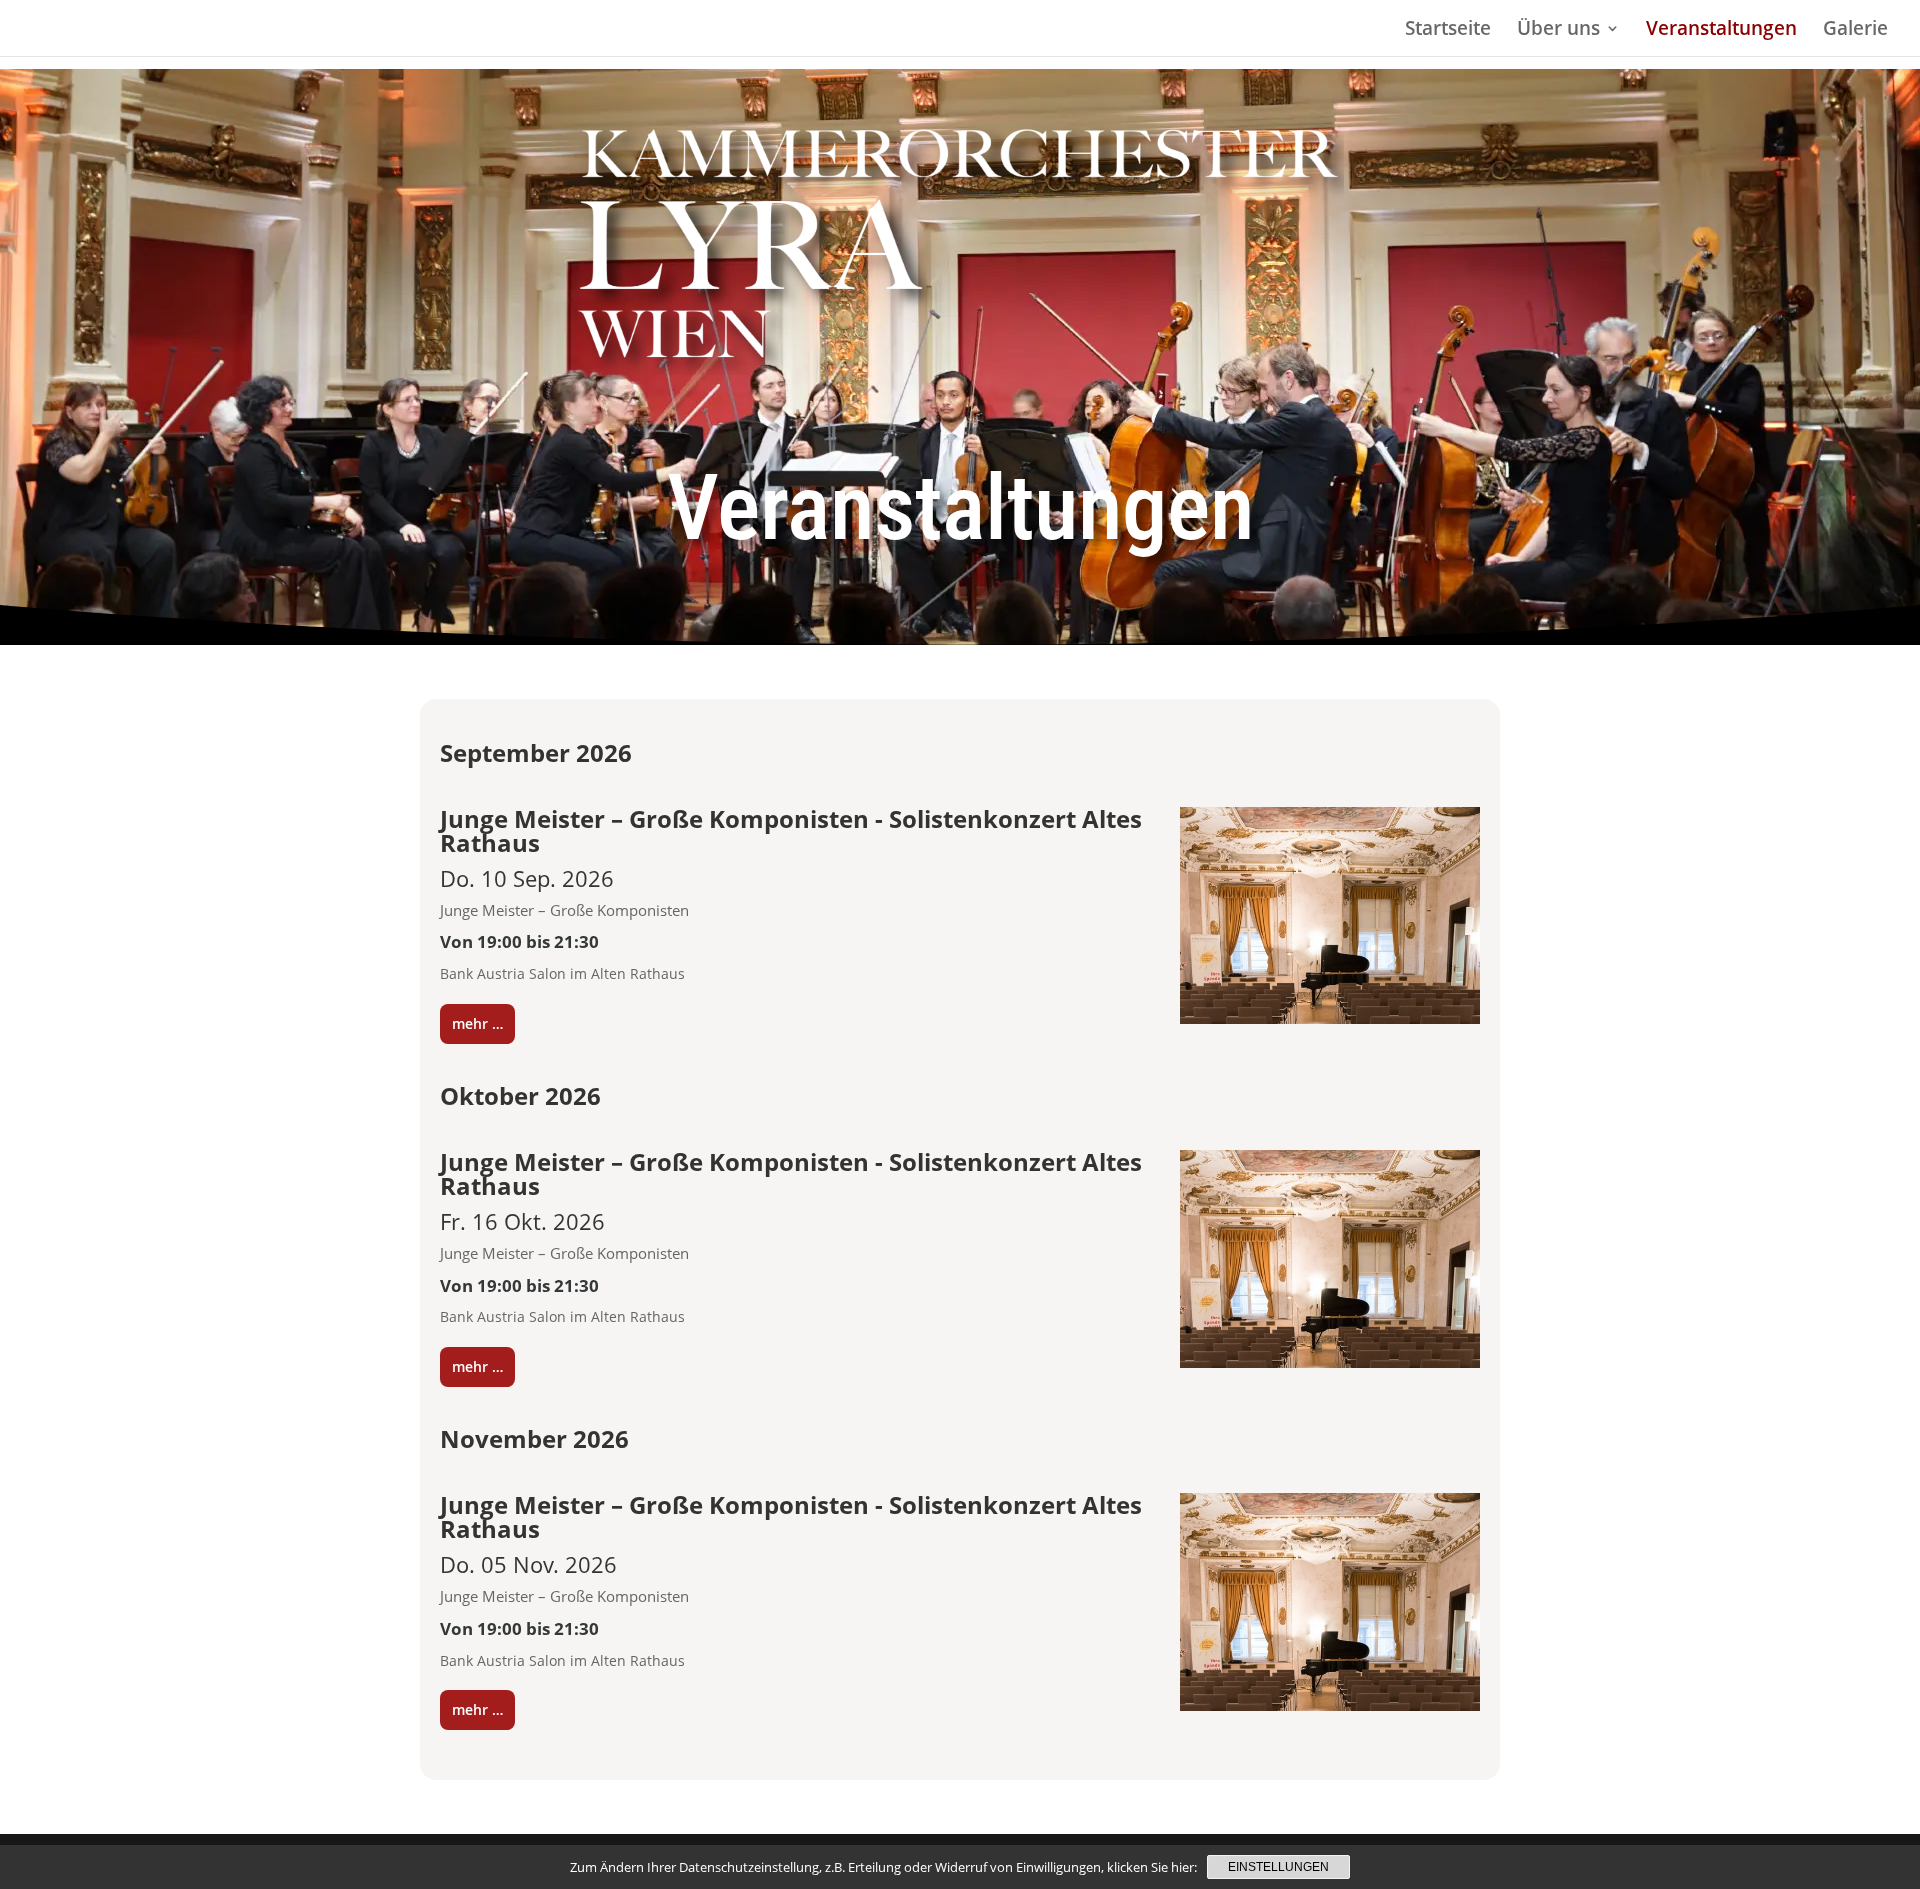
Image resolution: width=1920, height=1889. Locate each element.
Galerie (1855, 31)
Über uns (1558, 31)
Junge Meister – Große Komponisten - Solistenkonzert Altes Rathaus (791, 830)
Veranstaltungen (1721, 31)
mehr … (477, 1023)
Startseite (1448, 31)
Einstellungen (1278, 1867)
